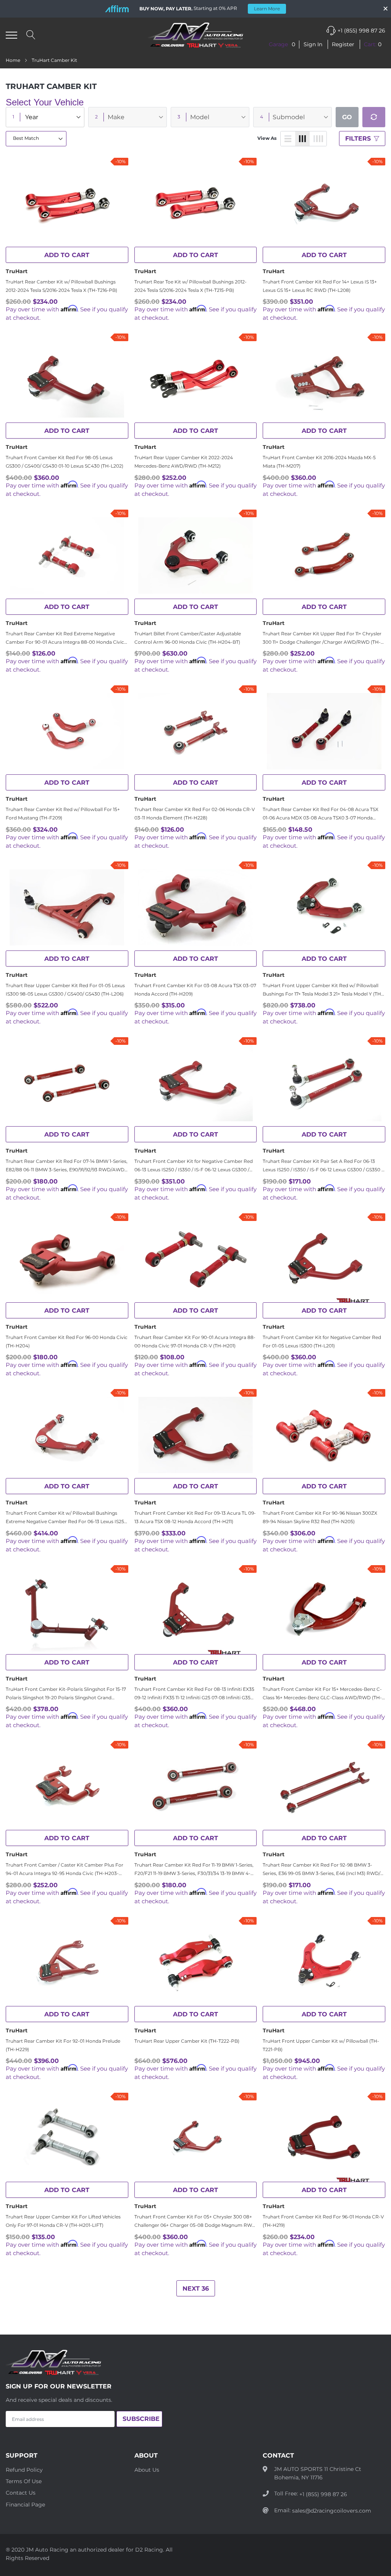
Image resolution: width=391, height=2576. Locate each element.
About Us (147, 2470)
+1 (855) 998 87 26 (361, 31)
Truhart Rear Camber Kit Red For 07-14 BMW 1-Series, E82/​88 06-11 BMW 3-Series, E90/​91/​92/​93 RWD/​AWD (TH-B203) (67, 1166)
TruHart (17, 271)
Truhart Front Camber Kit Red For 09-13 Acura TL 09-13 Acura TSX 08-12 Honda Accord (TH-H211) (195, 1517)
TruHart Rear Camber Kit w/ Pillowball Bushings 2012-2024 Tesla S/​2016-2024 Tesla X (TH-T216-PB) (61, 286)
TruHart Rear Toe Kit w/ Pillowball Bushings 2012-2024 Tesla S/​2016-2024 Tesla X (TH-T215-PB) (191, 286)
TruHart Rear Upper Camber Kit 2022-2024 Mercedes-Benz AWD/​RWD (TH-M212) (184, 462)
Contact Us (21, 2493)
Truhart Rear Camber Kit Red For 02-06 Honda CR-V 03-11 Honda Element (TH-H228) (195, 814)
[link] (67, 204)
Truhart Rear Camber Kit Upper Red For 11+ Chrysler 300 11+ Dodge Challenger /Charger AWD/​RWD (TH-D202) (322, 638)
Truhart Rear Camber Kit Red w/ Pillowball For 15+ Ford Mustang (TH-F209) (63, 814)
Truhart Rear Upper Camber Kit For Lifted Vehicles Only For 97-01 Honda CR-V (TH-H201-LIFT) (63, 2221)
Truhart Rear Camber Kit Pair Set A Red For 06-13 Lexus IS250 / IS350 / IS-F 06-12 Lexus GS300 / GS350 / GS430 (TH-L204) (323, 1166)
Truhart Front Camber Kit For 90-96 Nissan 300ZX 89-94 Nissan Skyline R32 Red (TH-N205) (320, 1517)
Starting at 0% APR (210, 8)
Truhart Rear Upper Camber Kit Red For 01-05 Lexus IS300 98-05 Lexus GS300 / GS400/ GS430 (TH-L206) (65, 990)
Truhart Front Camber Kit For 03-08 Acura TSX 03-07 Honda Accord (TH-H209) (195, 990)
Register (343, 44)
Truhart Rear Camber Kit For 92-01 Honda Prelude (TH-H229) (63, 2045)
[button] (282, 45)
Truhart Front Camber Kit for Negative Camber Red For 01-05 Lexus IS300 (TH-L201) (322, 1341)
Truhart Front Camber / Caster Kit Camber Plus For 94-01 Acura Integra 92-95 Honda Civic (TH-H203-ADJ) (65, 1870)
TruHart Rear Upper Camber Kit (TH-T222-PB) (187, 2041)
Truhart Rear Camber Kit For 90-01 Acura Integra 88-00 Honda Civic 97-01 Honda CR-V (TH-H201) (195, 1341)
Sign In (314, 44)
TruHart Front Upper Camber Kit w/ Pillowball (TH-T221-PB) (321, 2045)
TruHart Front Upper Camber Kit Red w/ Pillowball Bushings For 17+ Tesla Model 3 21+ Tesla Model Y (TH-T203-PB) (323, 990)
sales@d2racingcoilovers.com (332, 2511)
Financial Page (25, 2505)
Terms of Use (24, 2481)
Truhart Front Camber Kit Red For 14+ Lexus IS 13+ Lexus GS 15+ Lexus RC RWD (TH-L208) (320, 286)
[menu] (11, 35)
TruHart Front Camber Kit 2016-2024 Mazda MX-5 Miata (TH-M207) (319, 462)
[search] (31, 35)
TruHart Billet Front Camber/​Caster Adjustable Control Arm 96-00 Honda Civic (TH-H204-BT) (188, 638)
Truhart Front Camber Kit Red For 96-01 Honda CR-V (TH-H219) (323, 2221)
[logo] (195, 35)
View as (267, 138)
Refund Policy (24, 2470)
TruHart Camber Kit (54, 60)
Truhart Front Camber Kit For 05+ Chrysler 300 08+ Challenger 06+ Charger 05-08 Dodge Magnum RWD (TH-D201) (195, 2221)
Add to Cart (67, 255)
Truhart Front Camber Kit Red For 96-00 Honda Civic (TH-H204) (67, 1341)
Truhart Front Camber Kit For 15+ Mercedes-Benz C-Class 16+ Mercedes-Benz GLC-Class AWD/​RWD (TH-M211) (322, 1694)
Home (13, 60)
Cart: (373, 44)
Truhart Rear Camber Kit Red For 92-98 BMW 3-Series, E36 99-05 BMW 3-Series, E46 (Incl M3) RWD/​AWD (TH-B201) (322, 1870)
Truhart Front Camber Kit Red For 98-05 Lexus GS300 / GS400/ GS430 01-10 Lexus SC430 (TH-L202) (65, 462)
